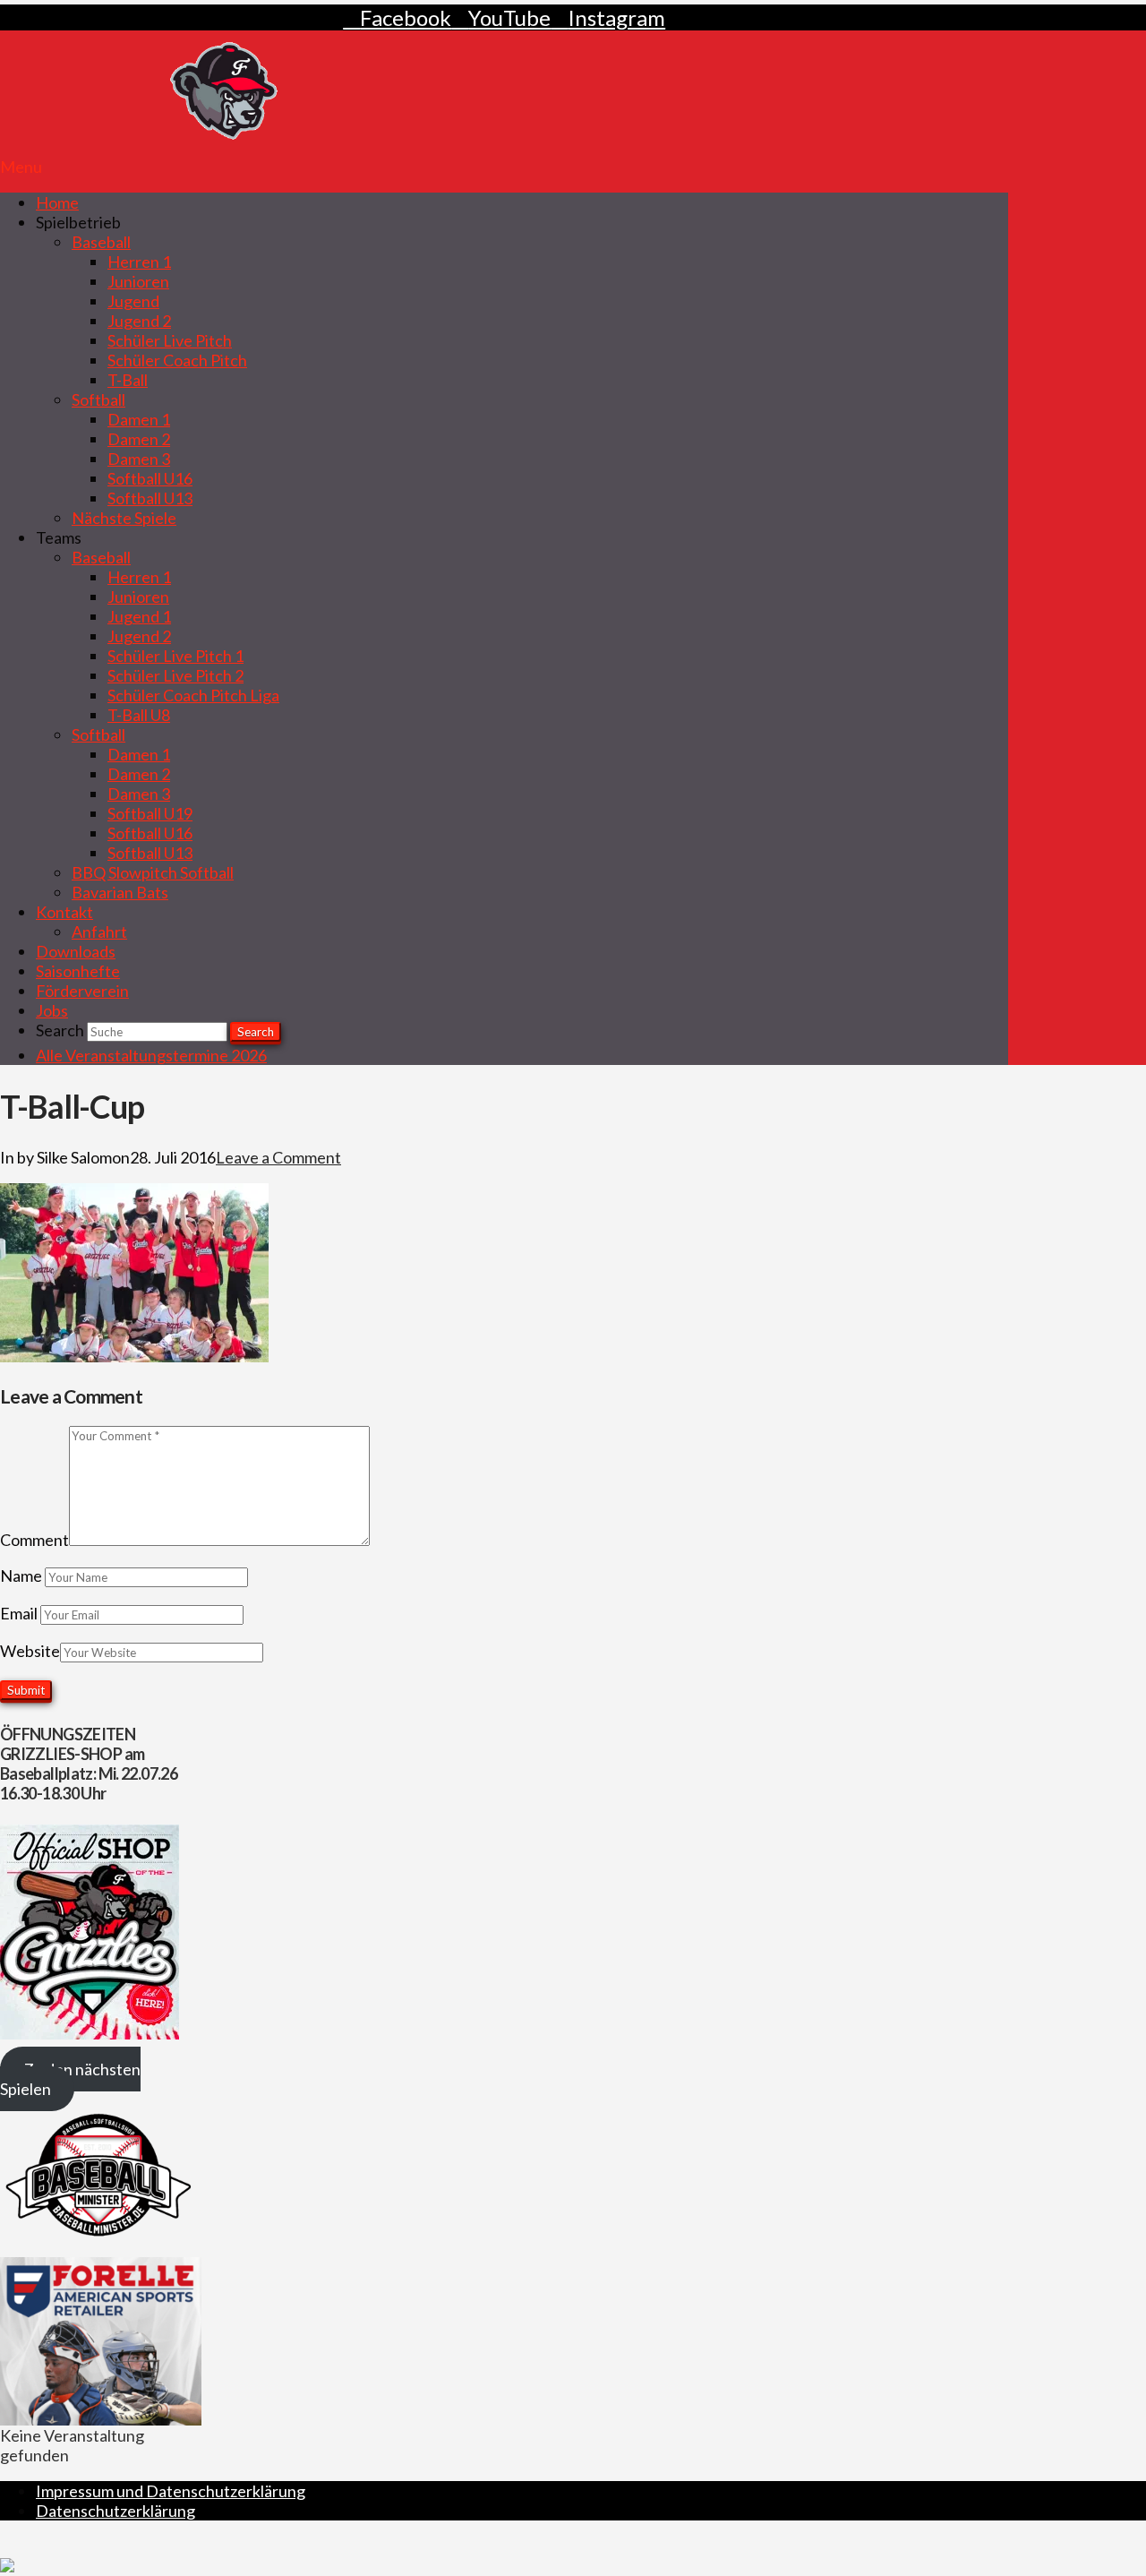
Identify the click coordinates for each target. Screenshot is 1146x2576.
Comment (34, 1540)
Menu (21, 167)
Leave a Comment (278, 1157)
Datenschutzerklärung (115, 2511)
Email (20, 1613)
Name (22, 1576)
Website (30, 1651)
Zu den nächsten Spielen (70, 2079)
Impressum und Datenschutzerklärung (171, 2491)
